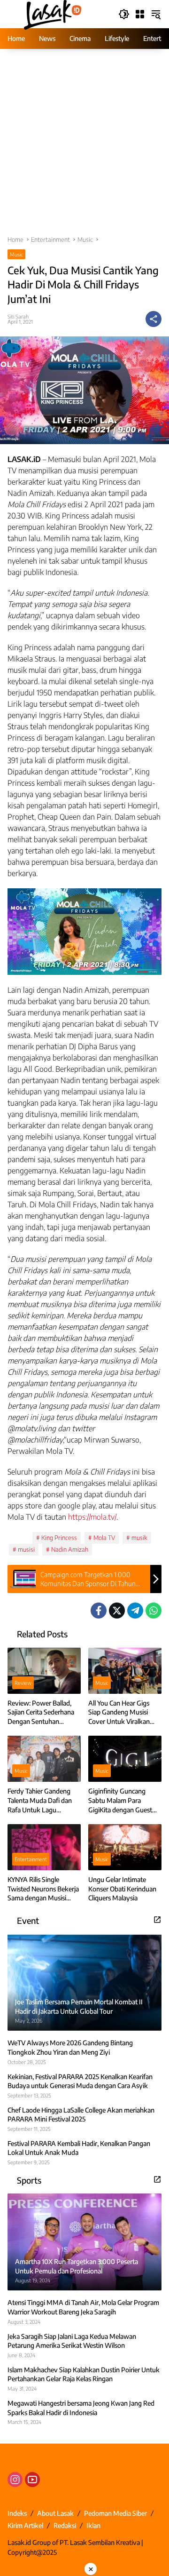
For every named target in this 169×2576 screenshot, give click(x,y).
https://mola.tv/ (92, 1517)
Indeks (17, 2513)
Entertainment (31, 1859)
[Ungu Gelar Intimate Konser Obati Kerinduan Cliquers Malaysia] (125, 1847)
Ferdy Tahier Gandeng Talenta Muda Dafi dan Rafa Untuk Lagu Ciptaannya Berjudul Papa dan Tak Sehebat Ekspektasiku (40, 1801)
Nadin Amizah (70, 1549)
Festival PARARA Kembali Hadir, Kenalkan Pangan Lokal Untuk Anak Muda (79, 2148)
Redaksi (65, 2525)
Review (23, 1683)
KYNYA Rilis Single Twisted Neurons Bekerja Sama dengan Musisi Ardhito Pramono (43, 1889)
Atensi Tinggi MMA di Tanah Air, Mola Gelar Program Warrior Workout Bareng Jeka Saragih (83, 2307)
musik (139, 1538)
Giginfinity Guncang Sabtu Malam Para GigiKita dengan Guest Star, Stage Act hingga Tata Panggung (120, 1801)
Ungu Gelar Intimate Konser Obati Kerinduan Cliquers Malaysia (122, 1889)
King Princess (59, 1538)
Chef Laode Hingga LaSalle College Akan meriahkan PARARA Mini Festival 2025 (81, 2115)
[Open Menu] (140, 14)
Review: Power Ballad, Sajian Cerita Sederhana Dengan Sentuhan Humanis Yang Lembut (41, 1713)
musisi (26, 1549)
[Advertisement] (84, 147)
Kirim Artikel (25, 2525)
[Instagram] (15, 2480)
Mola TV (104, 1538)
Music (16, 254)
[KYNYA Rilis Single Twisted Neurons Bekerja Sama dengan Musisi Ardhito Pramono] (44, 1847)
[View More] (157, 1920)
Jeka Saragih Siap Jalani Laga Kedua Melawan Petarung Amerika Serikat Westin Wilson (72, 2341)
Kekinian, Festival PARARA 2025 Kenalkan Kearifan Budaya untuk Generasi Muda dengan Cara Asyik (80, 2081)
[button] (124, 14)
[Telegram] (135, 1611)
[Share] (154, 319)
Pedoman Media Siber (115, 2513)
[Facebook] (99, 1611)
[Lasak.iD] (52, 13)
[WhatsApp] (154, 1611)
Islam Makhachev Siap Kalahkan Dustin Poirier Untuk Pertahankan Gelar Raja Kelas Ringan (84, 2374)
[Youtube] (32, 2480)
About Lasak (55, 2513)
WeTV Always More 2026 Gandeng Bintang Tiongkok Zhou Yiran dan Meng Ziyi (70, 2047)
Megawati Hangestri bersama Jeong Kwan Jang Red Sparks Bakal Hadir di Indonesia (81, 2408)
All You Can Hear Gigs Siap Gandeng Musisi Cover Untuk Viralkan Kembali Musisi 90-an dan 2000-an (119, 1713)
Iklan (93, 2525)
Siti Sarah (18, 316)
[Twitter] (117, 1611)
